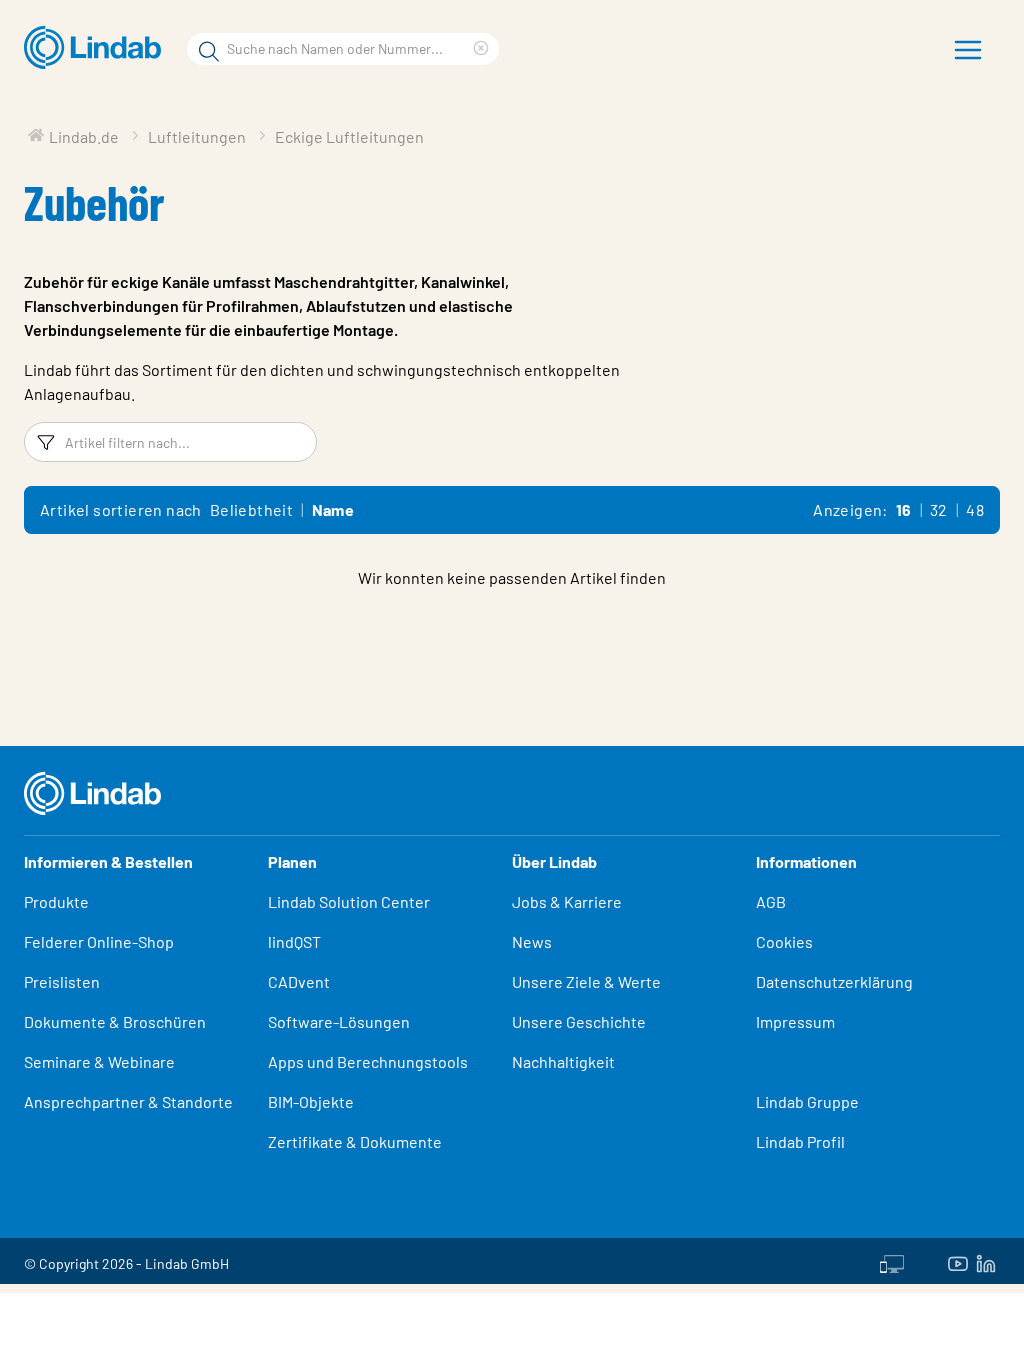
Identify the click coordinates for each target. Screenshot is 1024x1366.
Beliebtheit (251, 509)
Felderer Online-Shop (99, 941)
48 (975, 509)
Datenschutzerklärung (834, 981)
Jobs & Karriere (567, 901)
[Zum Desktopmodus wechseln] (892, 1261)
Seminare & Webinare (99, 1061)
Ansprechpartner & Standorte (130, 1101)
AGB (771, 901)
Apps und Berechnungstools (368, 1061)
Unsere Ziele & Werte (586, 981)
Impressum (795, 1021)
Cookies (784, 941)
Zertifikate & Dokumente (355, 1141)
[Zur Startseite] (97, 48)
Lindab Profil (800, 1141)
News (532, 941)
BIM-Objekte (311, 1101)
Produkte (56, 901)
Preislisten (62, 981)
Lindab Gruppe (807, 1101)
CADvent (299, 981)
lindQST (294, 941)
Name (333, 509)
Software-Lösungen (339, 1021)
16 (904, 509)
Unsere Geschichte (579, 1021)
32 (939, 509)
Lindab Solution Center (349, 901)
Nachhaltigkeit (563, 1061)
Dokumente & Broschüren (115, 1021)
